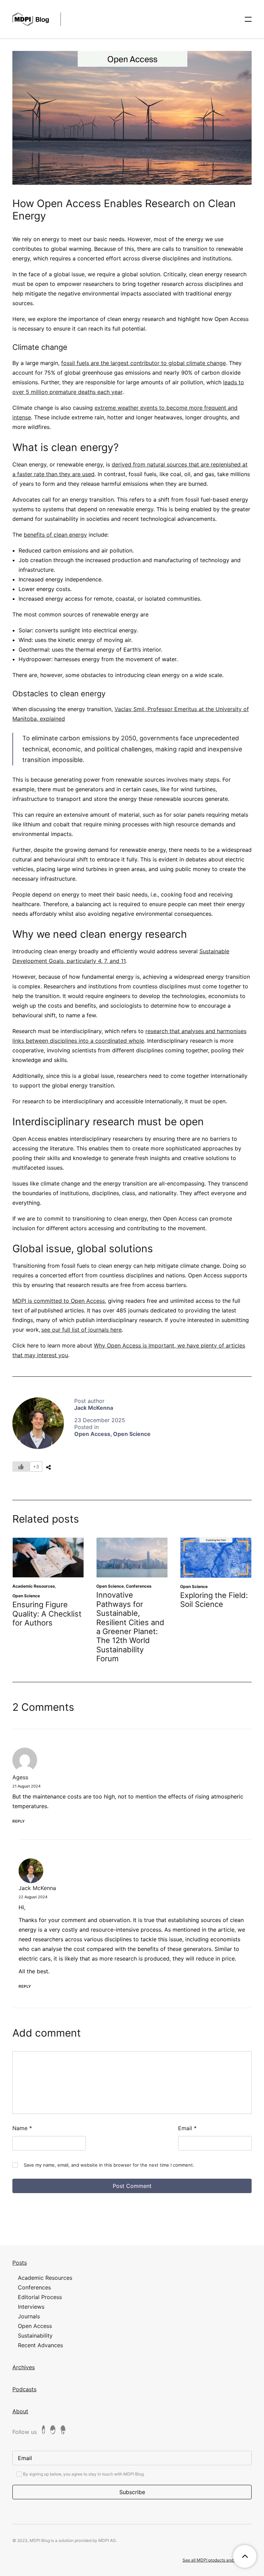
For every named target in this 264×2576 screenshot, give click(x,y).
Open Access (92, 1434)
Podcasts (24, 2389)
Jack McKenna (94, 1408)
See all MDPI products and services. (217, 2560)
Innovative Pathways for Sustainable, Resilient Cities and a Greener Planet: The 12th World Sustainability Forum (130, 1627)
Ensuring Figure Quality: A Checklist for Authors (47, 1614)
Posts (20, 2263)
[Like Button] (21, 1467)
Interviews (31, 2307)
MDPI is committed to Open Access (59, 1301)
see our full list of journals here (81, 1330)
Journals (29, 2316)
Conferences (139, 1586)
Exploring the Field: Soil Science (214, 1600)
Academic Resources (34, 1586)
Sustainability (35, 2336)
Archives (24, 2367)
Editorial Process (40, 2297)
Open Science (132, 1434)
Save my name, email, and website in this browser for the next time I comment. (109, 2165)
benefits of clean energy (55, 535)
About (20, 2411)
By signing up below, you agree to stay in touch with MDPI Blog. (83, 2474)
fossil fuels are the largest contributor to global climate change (144, 363)
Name (22, 2128)
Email (187, 2128)
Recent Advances (40, 2345)
